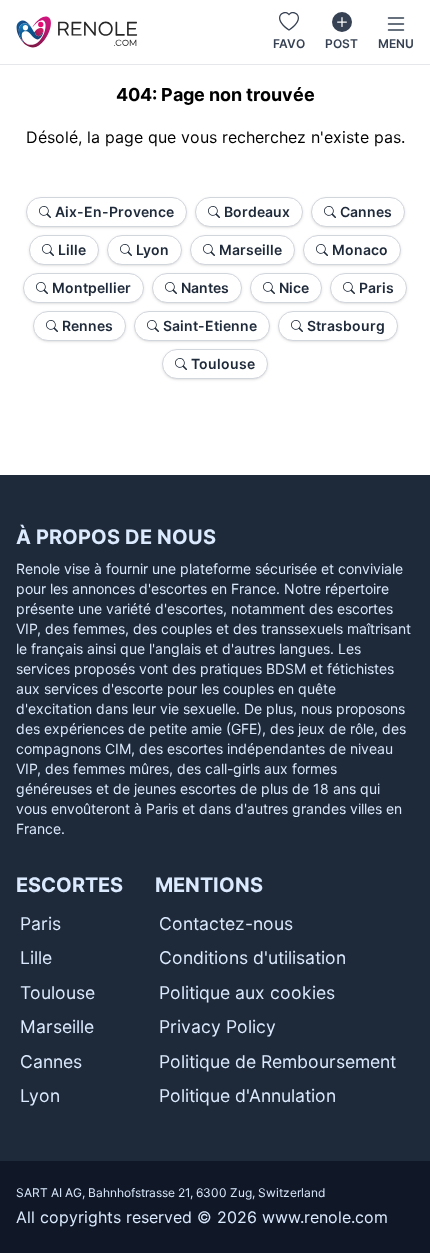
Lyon (40, 1095)
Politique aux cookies (247, 992)
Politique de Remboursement (277, 1061)
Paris (40, 923)
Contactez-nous (226, 923)
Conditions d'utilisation (252, 957)
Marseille (57, 1026)
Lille (36, 957)
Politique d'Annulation (247, 1095)
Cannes (51, 1061)
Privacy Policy (217, 1026)
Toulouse (57, 992)
